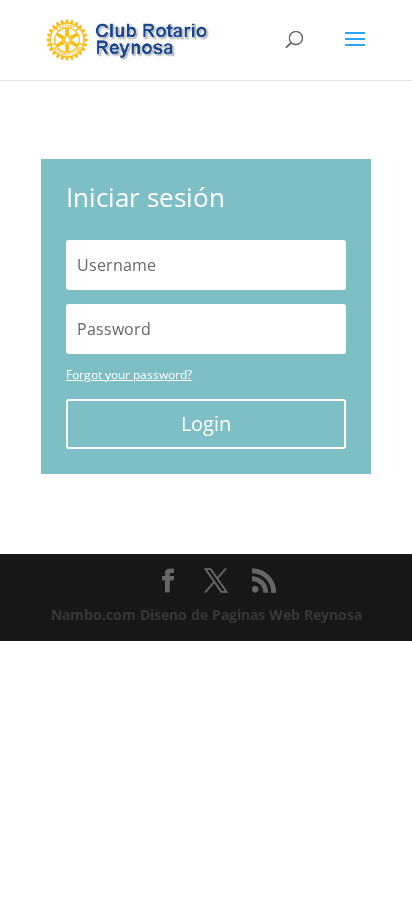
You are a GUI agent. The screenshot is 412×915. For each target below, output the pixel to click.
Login (206, 423)
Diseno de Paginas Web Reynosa (206, 614)
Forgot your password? (129, 374)
